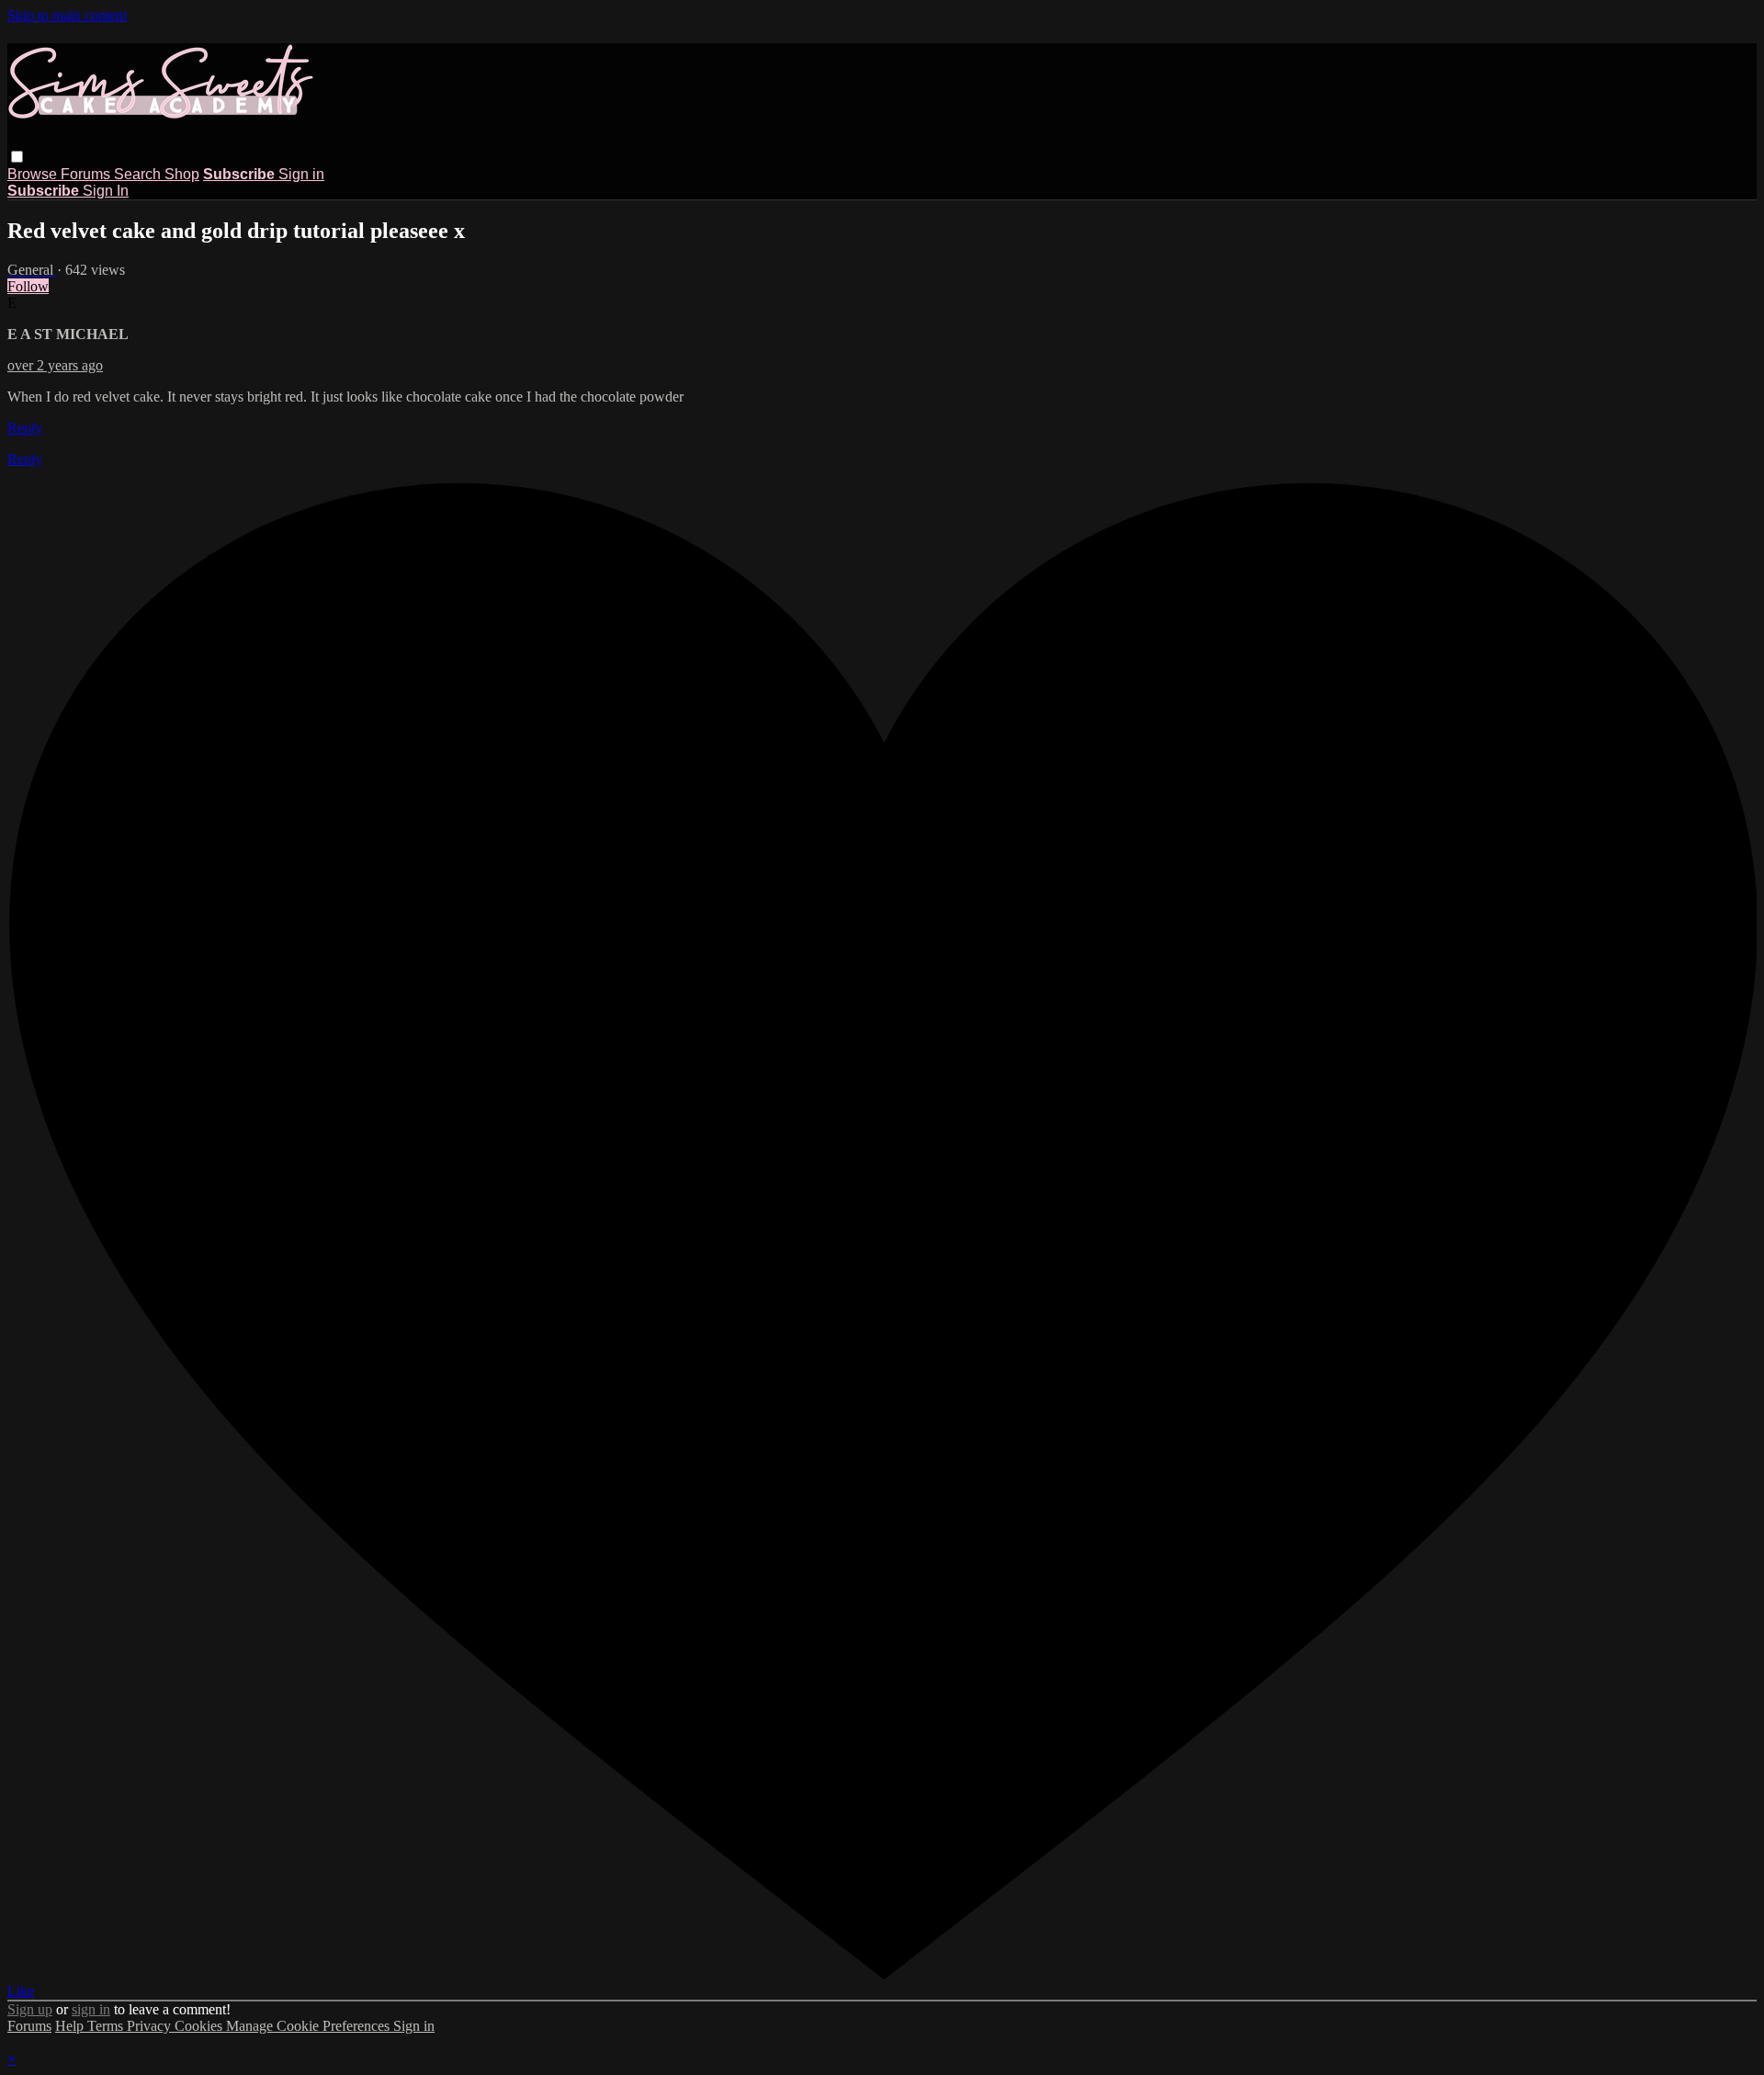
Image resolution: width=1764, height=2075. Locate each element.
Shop (182, 174)
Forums (87, 174)
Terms (107, 2026)
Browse (34, 174)
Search (139, 174)
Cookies (200, 2026)
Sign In (106, 191)
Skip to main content (67, 15)
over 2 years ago (55, 365)
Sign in (301, 174)
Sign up (30, 2009)
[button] (17, 157)
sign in (91, 2009)
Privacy (151, 2026)
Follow (28, 286)
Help (71, 2026)
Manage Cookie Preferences (310, 2026)
